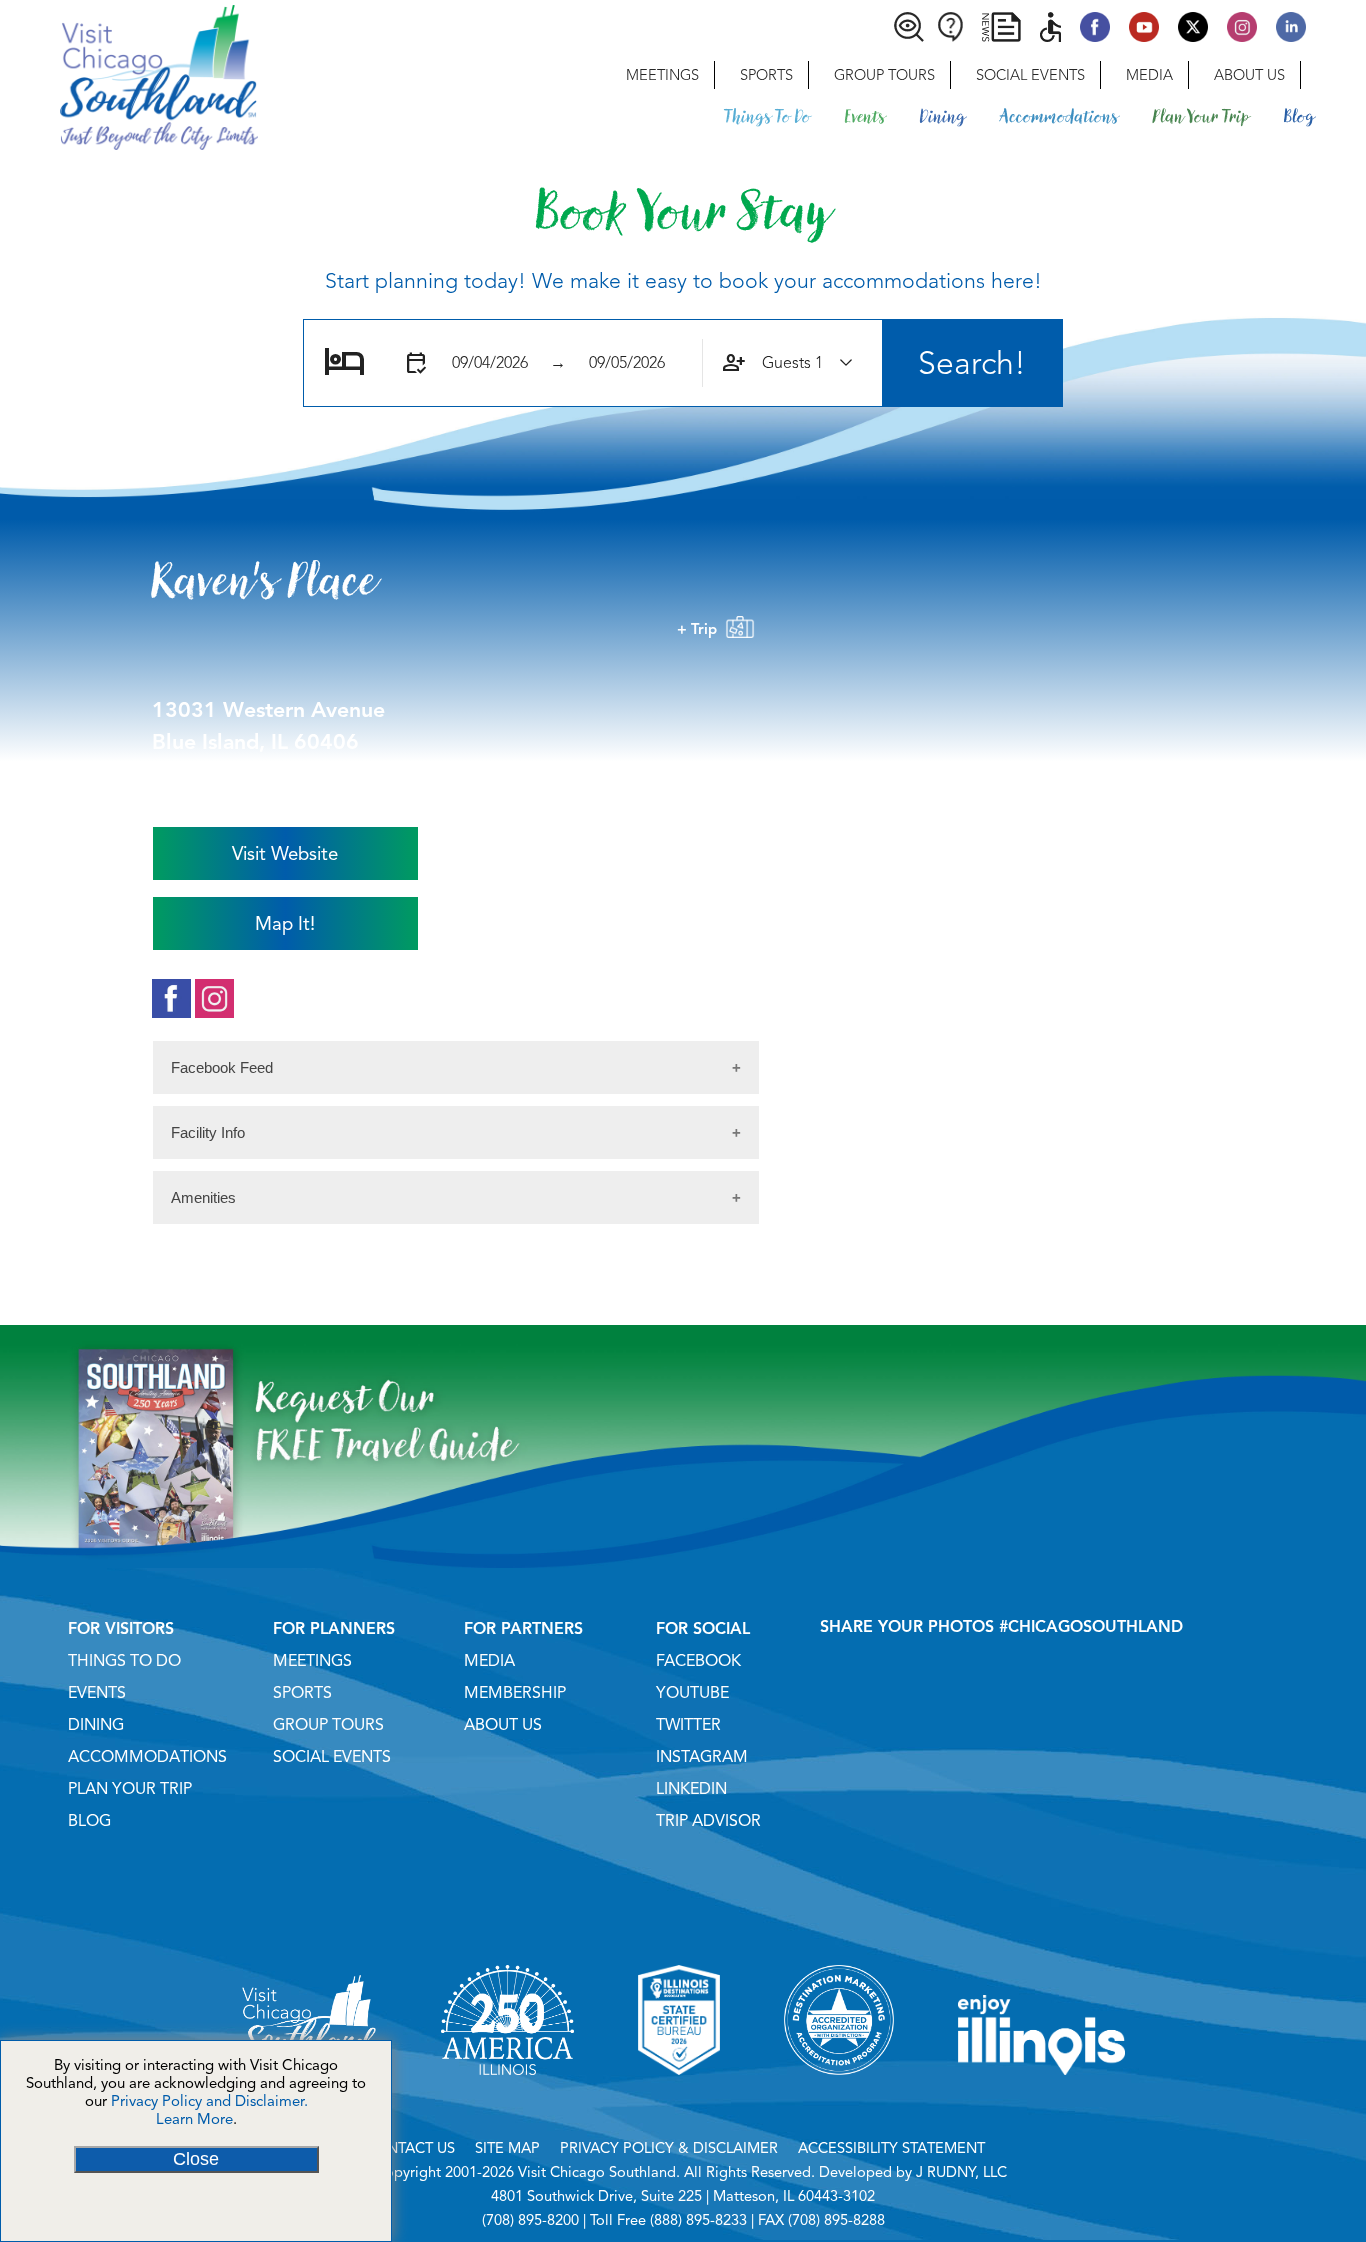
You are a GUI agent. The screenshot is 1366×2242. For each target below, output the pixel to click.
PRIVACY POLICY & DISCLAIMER (669, 2148)
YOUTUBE (692, 1693)
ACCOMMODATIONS (147, 1757)
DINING (96, 1725)
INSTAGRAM (702, 1757)
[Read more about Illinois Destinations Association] (679, 2100)
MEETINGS (312, 1661)
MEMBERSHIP (515, 1693)
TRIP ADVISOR (708, 1821)
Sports (766, 75)
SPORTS (302, 1693)
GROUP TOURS (328, 1725)
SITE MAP (507, 2148)
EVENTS (97, 1693)
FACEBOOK (698, 1661)
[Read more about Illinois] (1042, 2100)
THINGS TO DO (124, 1661)
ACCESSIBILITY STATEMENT (891, 2148)
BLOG (89, 1821)
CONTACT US (410, 2148)
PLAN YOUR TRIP (130, 1789)
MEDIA (489, 1661)
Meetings (662, 75)
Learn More (194, 2119)
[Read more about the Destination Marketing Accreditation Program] (839, 2100)
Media (1149, 75)
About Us (1249, 75)
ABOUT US (503, 1725)
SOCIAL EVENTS (332, 1757)
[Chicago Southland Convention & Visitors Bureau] (129, 75)
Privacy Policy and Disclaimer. (209, 2101)
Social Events (1030, 75)
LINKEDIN (691, 1789)
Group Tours (884, 75)
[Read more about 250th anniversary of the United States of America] (507, 2100)
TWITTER (688, 1725)
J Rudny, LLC (961, 2172)
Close (196, 2159)
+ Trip (701, 629)
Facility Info (208, 1132)
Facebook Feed (222, 1067)
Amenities (203, 1197)
